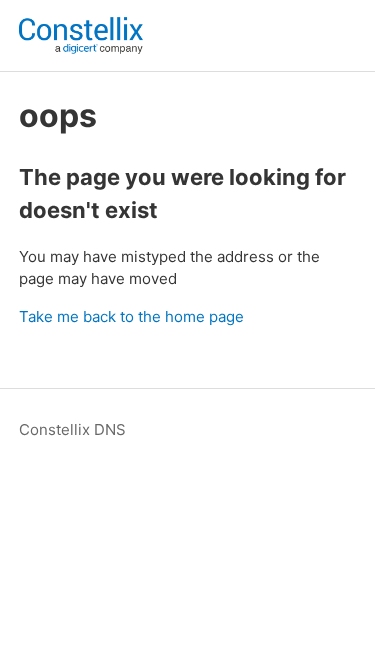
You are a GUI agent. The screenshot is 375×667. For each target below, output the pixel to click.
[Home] (81, 35)
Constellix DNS (72, 429)
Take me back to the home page (131, 316)
